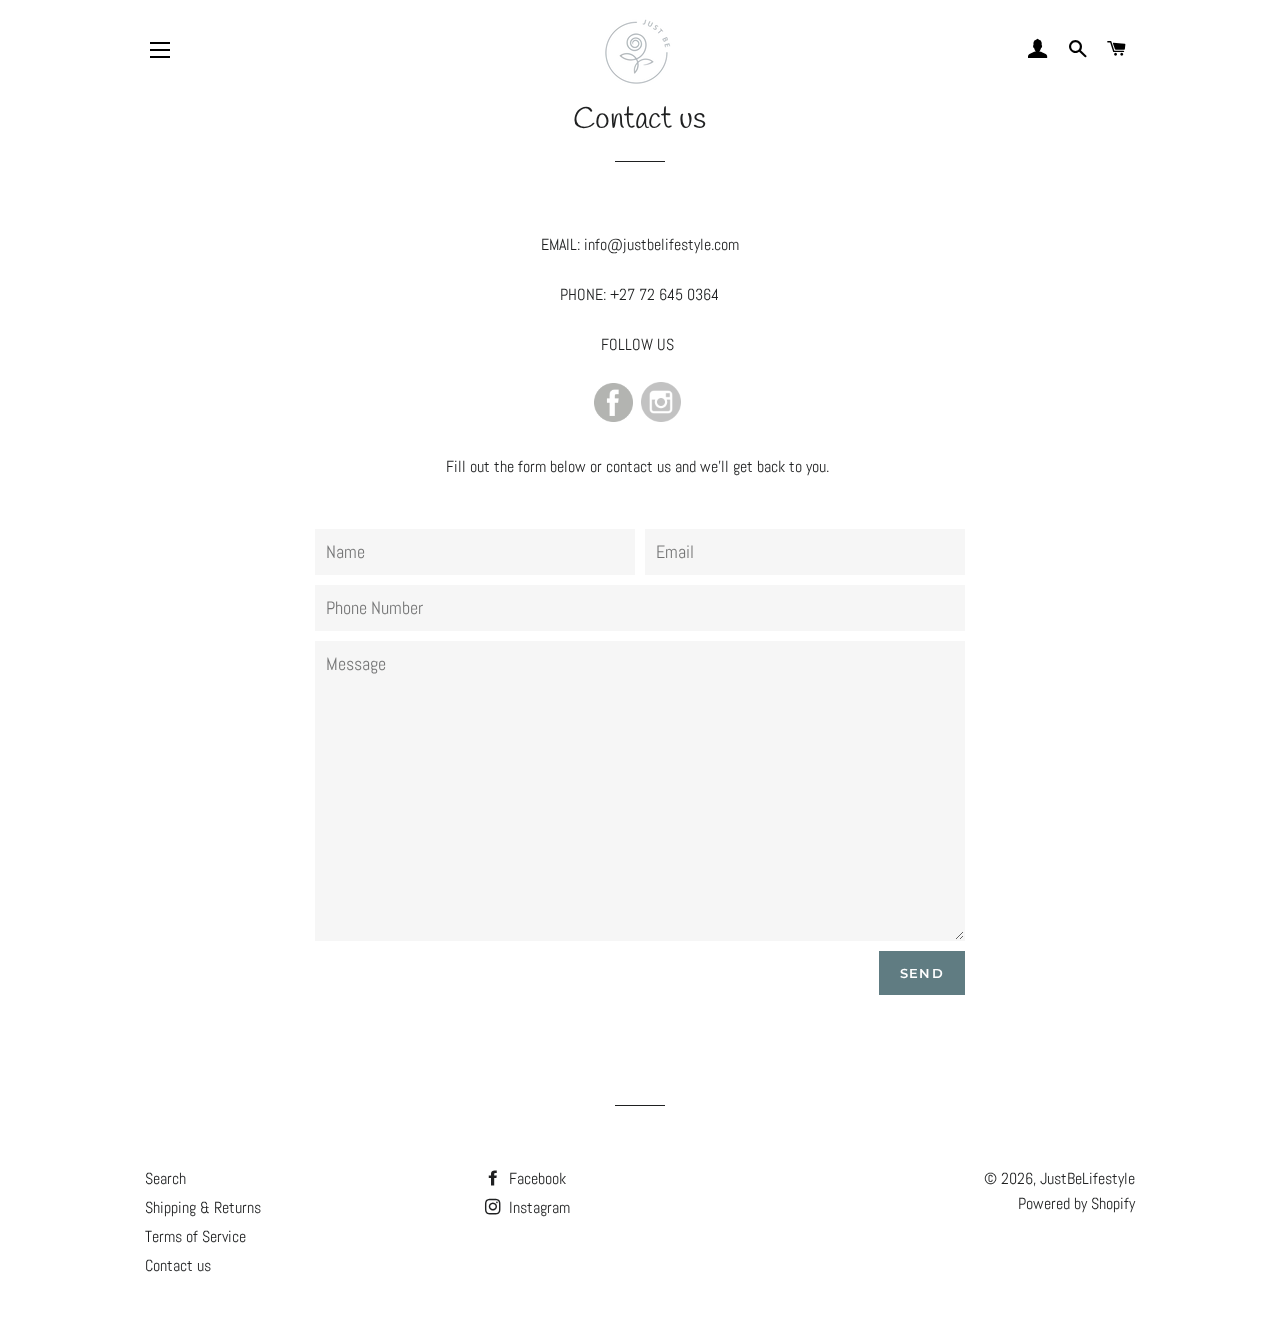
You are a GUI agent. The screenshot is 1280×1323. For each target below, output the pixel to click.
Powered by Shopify (1076, 1203)
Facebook (535, 1178)
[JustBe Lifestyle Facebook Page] (613, 416)
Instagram (537, 1207)
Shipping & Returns (203, 1207)
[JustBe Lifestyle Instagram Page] (661, 416)
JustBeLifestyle (1087, 1178)
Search (165, 1178)
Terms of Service (195, 1236)
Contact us (178, 1265)
